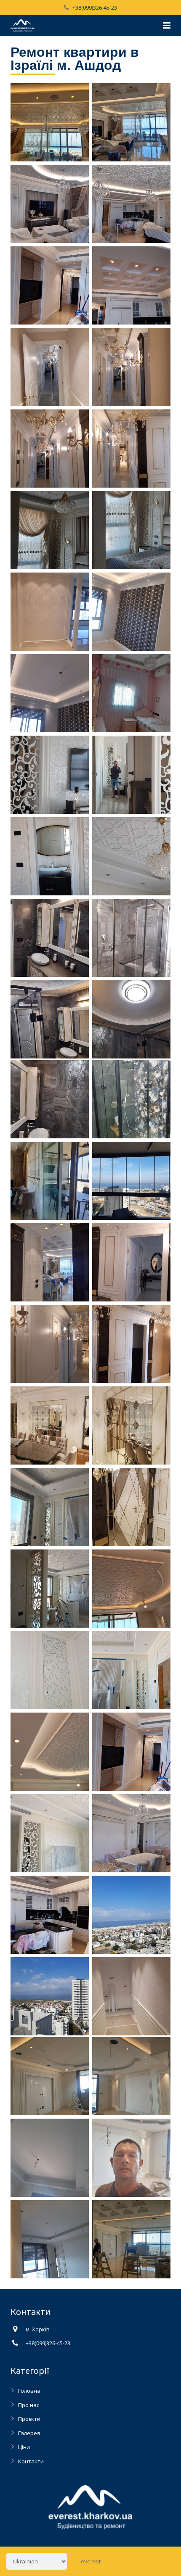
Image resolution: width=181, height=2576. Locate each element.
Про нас (29, 2405)
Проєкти (29, 2419)
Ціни (24, 2447)
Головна (29, 2391)
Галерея (29, 2433)
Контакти (31, 2461)
